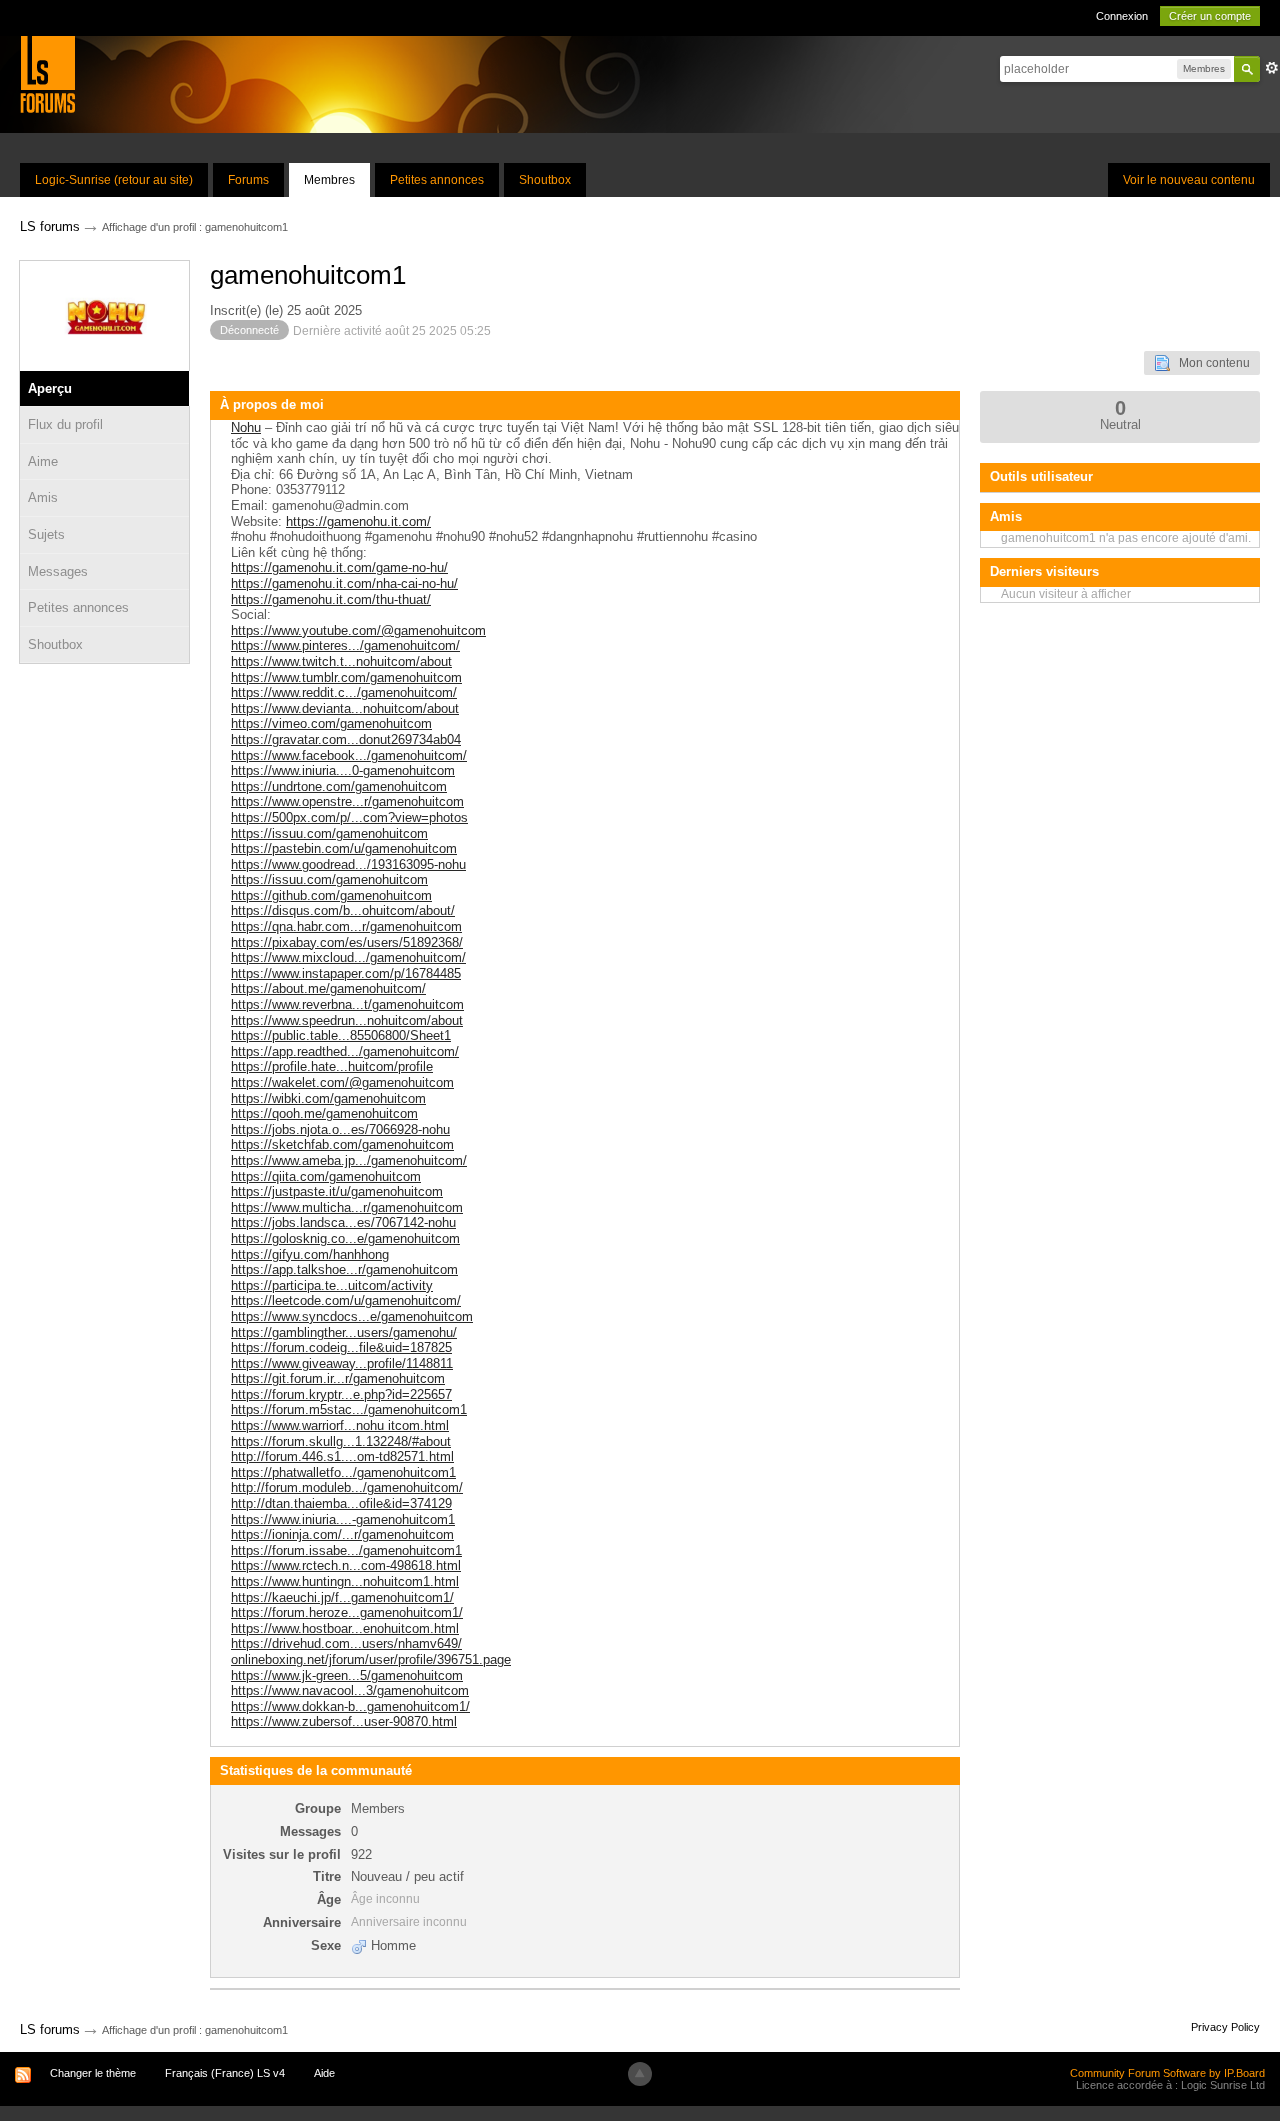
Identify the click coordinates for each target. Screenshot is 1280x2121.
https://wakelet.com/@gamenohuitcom (342, 1082)
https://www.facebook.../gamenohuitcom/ (349, 755)
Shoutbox (545, 180)
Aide (324, 2073)
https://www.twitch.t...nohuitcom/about (341, 661)
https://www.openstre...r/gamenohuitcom (347, 801)
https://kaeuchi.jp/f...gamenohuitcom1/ (342, 1597)
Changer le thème (93, 2073)
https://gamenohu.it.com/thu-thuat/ (331, 599)
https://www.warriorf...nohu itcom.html (340, 1425)
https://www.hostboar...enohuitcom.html (345, 1628)
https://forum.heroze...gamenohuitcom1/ (347, 1612)
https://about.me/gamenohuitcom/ (328, 988)
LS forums (50, 2029)
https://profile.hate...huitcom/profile (332, 1066)
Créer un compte (1210, 16)
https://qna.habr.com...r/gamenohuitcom (346, 926)
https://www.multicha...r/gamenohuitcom (347, 1207)
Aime (43, 461)
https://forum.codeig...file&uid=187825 (341, 1347)
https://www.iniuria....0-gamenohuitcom (343, 770)
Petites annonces (437, 180)
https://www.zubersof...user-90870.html (344, 1721)
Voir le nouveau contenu (1189, 180)
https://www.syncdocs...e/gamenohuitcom (352, 1316)
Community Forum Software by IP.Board (1167, 2073)
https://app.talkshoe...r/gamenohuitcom (344, 1269)
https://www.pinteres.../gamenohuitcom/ (345, 645)
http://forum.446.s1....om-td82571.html (342, 1456)
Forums (248, 180)
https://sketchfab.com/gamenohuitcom (342, 1144)
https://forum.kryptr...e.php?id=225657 (341, 1394)
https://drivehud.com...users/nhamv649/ (346, 1643)
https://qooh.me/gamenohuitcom (324, 1113)
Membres (329, 180)
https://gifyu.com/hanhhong (310, 1254)
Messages (58, 571)
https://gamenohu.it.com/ (358, 521)
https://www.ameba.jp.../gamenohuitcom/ (349, 1160)
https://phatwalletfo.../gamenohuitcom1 (343, 1472)
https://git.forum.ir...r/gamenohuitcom (338, 1378)
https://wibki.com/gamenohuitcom (328, 1098)
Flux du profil (65, 424)
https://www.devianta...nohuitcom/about (345, 708)
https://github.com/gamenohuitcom (331, 895)
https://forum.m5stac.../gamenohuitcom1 (349, 1409)
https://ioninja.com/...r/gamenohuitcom (342, 1534)
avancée (1272, 68)
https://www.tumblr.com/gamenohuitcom (346, 677)
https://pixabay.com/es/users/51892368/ (347, 942)
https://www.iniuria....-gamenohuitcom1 (343, 1519)
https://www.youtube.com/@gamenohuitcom (358, 630)
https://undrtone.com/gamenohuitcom (339, 786)
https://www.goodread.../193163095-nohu (348, 864)
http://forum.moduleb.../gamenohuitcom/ (347, 1487)
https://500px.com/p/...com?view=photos (349, 817)
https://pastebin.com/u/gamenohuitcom (344, 848)
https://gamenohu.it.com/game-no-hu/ (339, 567)
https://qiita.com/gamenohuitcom (326, 1176)
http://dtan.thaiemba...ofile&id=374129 (341, 1503)
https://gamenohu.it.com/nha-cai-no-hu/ (344, 583)
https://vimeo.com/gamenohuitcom (331, 723)
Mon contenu (1210, 363)
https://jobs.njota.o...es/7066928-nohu (340, 1129)
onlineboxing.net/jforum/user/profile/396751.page (371, 1659)
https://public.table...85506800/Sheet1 (341, 1035)
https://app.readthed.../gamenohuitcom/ (345, 1051)
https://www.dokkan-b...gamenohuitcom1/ (350, 1706)
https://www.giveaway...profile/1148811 (342, 1363)
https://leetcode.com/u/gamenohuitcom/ (346, 1300)
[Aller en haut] (640, 2074)
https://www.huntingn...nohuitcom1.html (345, 1581)
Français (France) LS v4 (225, 2073)
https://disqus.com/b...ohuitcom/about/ (343, 910)
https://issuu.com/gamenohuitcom (329, 833)
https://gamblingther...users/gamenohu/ (344, 1332)
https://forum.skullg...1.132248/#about (341, 1441)
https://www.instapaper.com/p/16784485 (346, 973)
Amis (43, 497)
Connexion (1122, 16)
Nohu (246, 427)
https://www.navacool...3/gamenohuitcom (350, 1690)
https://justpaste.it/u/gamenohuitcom (337, 1191)
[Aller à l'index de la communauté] (47, 73)
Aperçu (50, 388)
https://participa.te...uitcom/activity (332, 1285)
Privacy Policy (1225, 2027)
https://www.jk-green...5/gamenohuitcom (347, 1675)
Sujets (46, 534)
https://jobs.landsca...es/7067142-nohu (343, 1222)
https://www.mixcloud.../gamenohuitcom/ (348, 957)
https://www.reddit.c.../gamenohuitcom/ (344, 692)
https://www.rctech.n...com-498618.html (346, 1565)
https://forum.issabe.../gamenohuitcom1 (346, 1550)
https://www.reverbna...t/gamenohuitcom (347, 1004)
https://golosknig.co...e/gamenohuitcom (345, 1238)
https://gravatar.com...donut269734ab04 (346, 739)
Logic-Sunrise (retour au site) (114, 180)
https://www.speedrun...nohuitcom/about (347, 1020)
